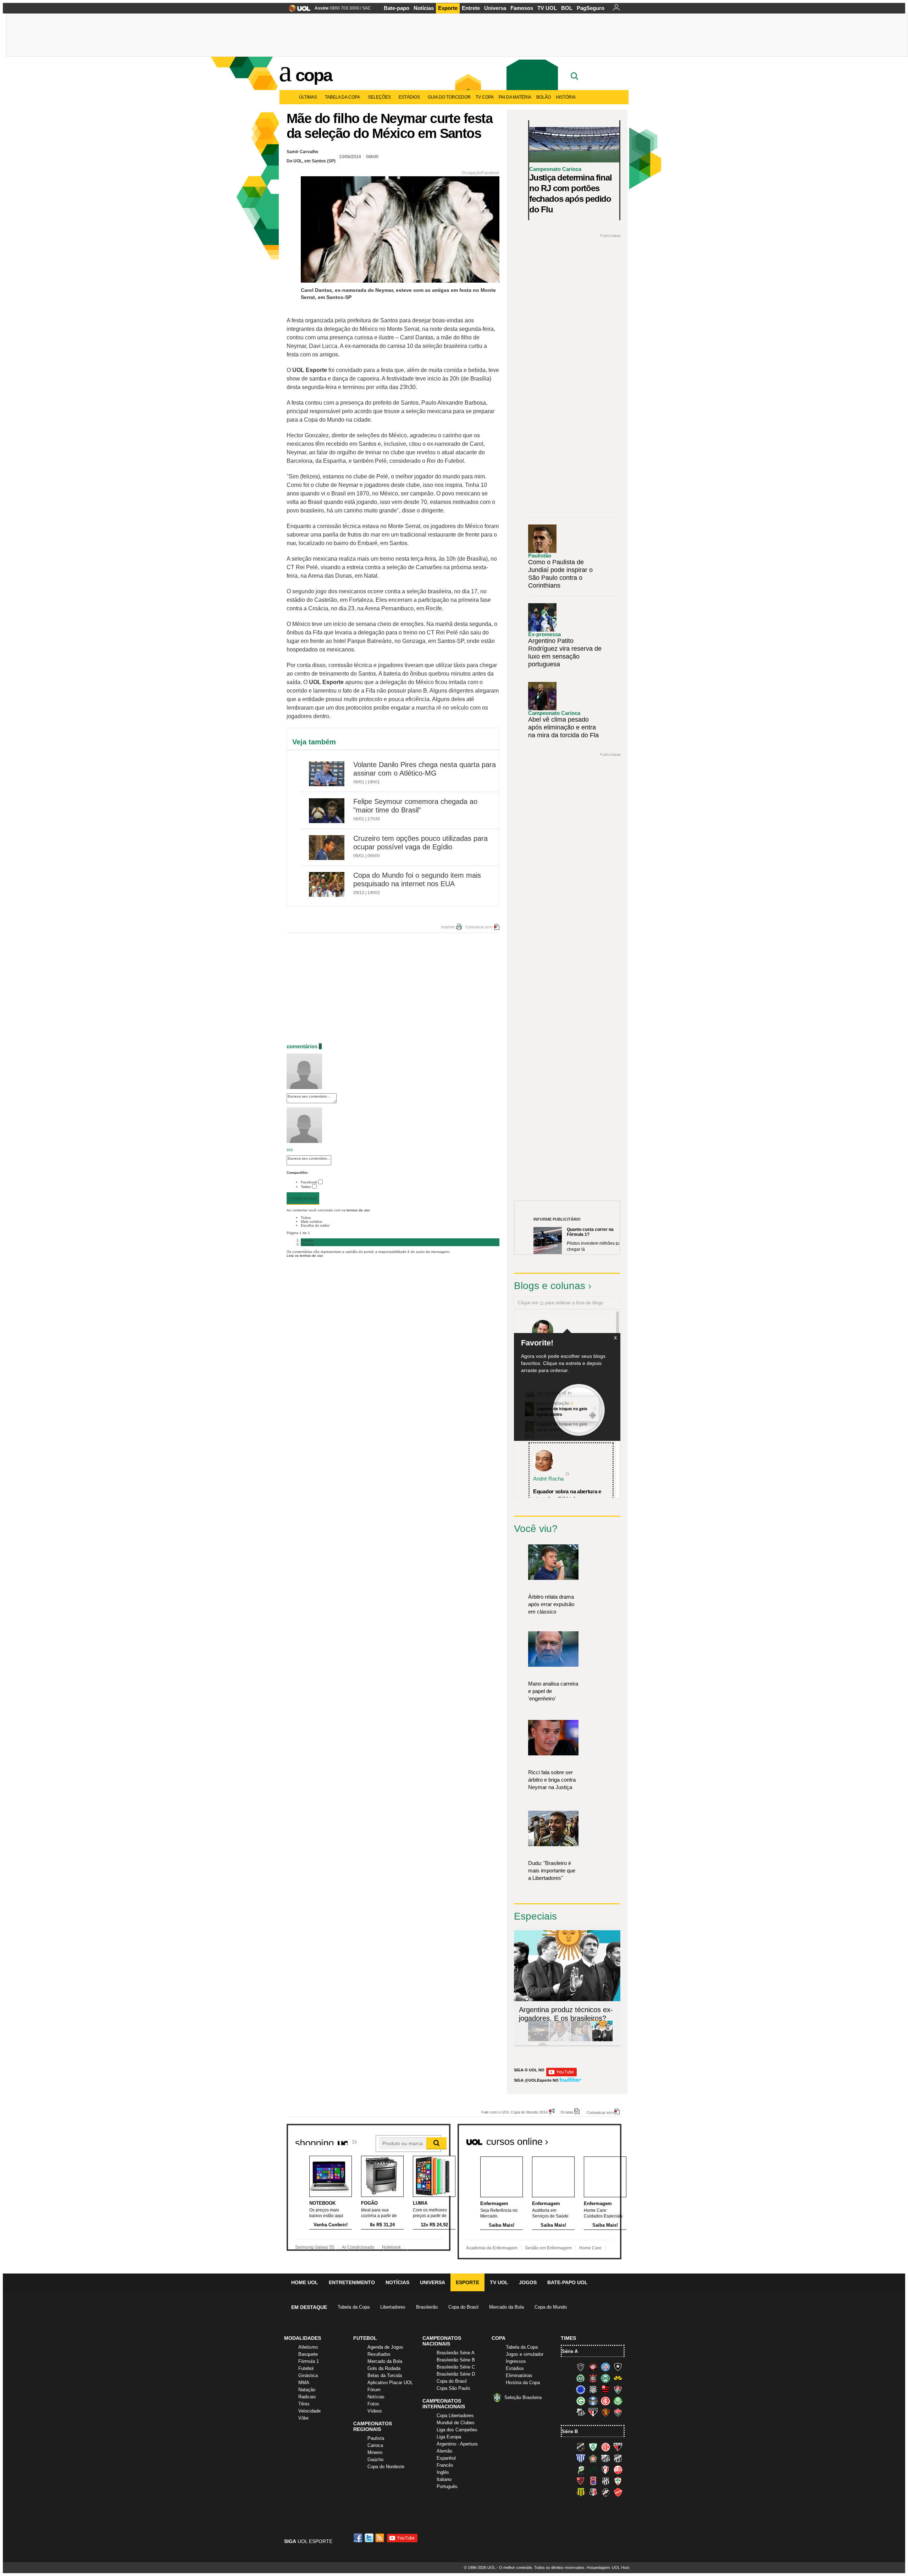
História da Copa (523, 2383)
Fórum (374, 2390)
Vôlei (303, 2418)
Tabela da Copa (342, 97)
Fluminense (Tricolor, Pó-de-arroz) (618, 2389)
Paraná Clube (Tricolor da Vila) (593, 2481)
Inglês (443, 2472)
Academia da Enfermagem (492, 2248)
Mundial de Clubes (456, 2423)
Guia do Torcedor (449, 97)
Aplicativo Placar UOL (390, 2383)
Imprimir (448, 927)
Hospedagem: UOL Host (608, 2567)
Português (447, 2486)
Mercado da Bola (506, 2307)
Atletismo (308, 2347)
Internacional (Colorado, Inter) (605, 2401)
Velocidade (309, 2411)
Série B (570, 2431)
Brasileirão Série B (456, 2360)
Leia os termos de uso (305, 1256)
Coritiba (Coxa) (605, 2378)
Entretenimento (352, 2282)
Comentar (303, 1199)
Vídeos (375, 2411)
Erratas (567, 2112)
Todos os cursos (597, 2139)
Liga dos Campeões (457, 2430)
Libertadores (393, 2307)
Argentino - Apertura (457, 2444)
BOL (567, 8)
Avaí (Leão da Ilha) (581, 2458)
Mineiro (375, 2452)
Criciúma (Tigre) (618, 2378)
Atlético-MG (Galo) (581, 2367)
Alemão (444, 2451)
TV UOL (547, 8)
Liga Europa (449, 2437)
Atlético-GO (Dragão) (618, 2447)
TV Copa (485, 97)
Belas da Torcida (385, 2375)
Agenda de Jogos (385, 2347)
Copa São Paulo (453, 2388)
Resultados (379, 2354)
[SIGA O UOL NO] (561, 2075)
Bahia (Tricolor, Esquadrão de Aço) (605, 2367)
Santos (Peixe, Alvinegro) (581, 2412)
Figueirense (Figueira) (593, 2389)
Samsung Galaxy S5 (315, 2247)
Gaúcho (375, 2460)
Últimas (308, 97)
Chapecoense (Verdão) (581, 2378)
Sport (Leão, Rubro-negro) (605, 2412)
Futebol (306, 2368)
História (566, 97)
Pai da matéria (515, 97)
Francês (445, 2465)
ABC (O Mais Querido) (581, 2447)
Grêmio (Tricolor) (593, 2401)
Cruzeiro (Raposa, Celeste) (581, 2389)
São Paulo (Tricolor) (593, 2412)
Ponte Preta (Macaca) (605, 2481)
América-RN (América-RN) (605, 2447)
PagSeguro (591, 8)
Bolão (544, 97)
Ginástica (308, 2375)
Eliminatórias (519, 2375)
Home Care (590, 2248)
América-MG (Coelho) (593, 2447)
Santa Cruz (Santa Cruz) (593, 2492)
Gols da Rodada (384, 2368)
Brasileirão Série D (456, 2374)
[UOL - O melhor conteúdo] (297, 10)
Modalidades (303, 2338)
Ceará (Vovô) (618, 2458)
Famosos (522, 8)
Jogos (528, 2282)
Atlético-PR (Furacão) (593, 2367)
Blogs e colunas (550, 1286)
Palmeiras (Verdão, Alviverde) (618, 2401)
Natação (307, 2390)
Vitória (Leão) (618, 2412)
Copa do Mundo (551, 2307)
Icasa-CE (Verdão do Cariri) (593, 2470)
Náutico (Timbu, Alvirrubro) (618, 2470)
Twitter (306, 1187)
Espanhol (446, 2458)
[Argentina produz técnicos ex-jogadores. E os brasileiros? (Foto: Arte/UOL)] (602, 2040)
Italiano (444, 2479)
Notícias (424, 8)
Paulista (376, 2438)
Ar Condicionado (358, 2247)
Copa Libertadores (455, 2416)
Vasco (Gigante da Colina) (605, 2492)
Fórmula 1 (309, 2361)
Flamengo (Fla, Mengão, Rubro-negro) (605, 2389)
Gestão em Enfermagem (548, 2248)
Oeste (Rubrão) (581, 2481)
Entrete (471, 8)
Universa (495, 8)
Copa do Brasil (463, 2307)
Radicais (307, 2397)
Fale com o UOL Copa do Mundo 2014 (514, 2112)
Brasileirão (427, 2307)
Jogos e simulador (525, 2354)
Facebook (309, 1182)
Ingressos (516, 2361)
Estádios (409, 97)
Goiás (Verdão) (581, 2401)
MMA (304, 2383)
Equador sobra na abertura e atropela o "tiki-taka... (567, 1495)
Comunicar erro (479, 927)
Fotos (373, 2404)
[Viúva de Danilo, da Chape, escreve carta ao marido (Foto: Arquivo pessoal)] (581, 2040)
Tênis (304, 2404)
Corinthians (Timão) (593, 2378)
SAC (367, 8)
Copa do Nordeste (386, 2467)
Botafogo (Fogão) (618, 2367)
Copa (314, 75)
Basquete (308, 2354)
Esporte (448, 8)
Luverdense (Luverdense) (581, 2470)
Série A (570, 2351)
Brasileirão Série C (456, 2367)
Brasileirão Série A (456, 2353)
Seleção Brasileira (523, 2397)
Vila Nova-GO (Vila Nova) (618, 2492)
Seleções (379, 97)
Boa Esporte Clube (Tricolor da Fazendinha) (593, 2458)
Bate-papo (397, 8)
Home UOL (305, 2282)
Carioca (375, 2445)
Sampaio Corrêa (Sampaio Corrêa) (581, 2492)
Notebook (391, 2247)
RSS (380, 2538)
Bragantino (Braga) (605, 2458)
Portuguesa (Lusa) (618, 2481)
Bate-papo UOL (567, 2282)
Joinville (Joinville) (605, 2470)
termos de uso (358, 1210)
